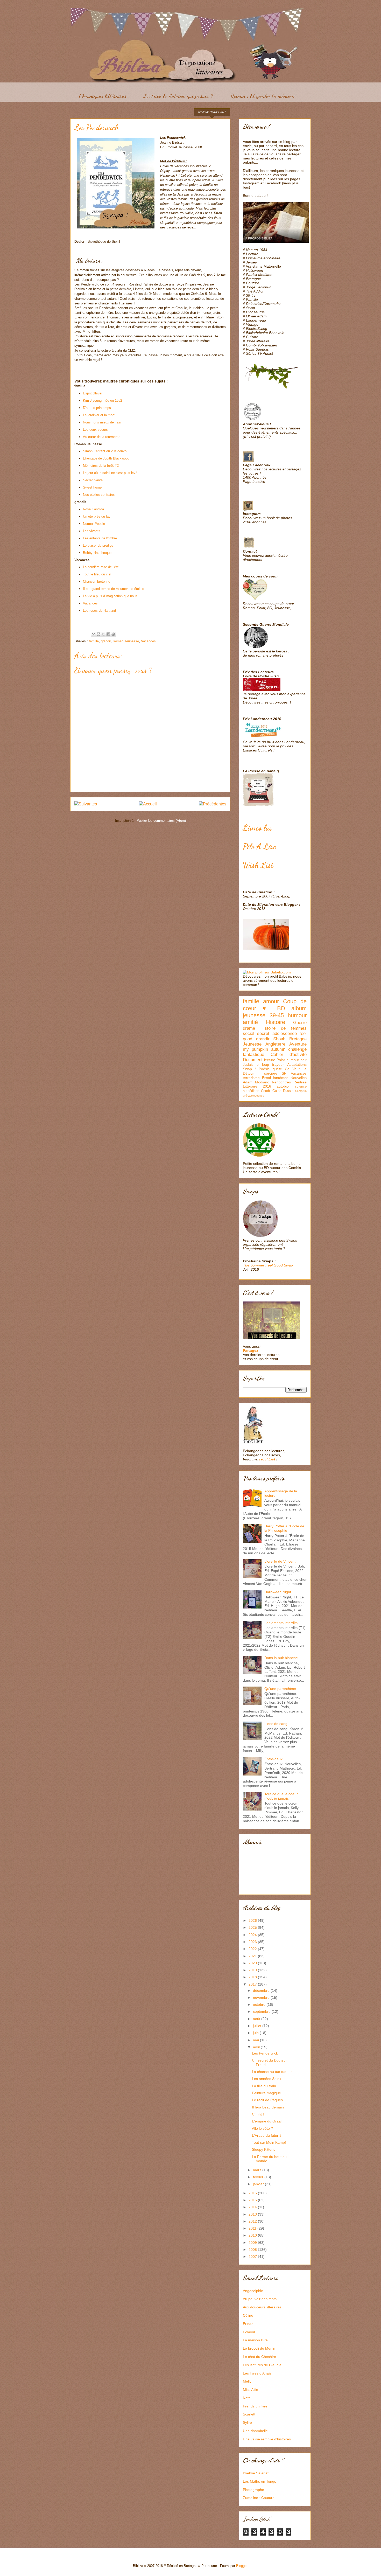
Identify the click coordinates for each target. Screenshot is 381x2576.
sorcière (271, 1073)
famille (94, 641)
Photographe (253, 2490)
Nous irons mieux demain (102, 422)
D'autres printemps (97, 408)
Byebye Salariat (256, 2473)
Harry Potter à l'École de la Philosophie (284, 1528)
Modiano (262, 1082)
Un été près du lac (97, 516)
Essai (266, 1078)
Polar (281, 1060)
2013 (253, 2214)
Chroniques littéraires (103, 96)
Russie (288, 1091)
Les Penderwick (265, 2053)
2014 (253, 2207)
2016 (253, 2193)
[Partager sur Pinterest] (113, 634)
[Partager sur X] (103, 634)
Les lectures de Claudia (262, 2365)
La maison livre (255, 2340)
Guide (277, 1091)
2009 (253, 2243)
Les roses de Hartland (99, 611)
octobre (260, 2004)
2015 (253, 2200)
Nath (247, 2398)
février (259, 2177)
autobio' (283, 1086)
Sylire (247, 2422)
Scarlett (249, 2414)
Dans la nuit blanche (281, 1658)
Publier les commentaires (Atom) (161, 821)
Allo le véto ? (262, 2128)
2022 (253, 1949)
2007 (253, 2257)
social (249, 1033)
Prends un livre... (257, 2406)
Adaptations (297, 1064)
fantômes (281, 1078)
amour (271, 1001)
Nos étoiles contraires (99, 495)
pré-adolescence (253, 1096)
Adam (248, 1082)
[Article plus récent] (86, 804)
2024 (253, 1935)
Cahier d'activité (289, 1054)
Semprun (301, 1091)
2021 (253, 1956)
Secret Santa (93, 480)
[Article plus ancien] (213, 804)
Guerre (300, 1023)
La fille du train (264, 2086)
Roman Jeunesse (126, 641)
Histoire (276, 1022)
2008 (253, 2250)
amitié (250, 1022)
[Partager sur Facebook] (108, 634)
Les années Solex (267, 2079)
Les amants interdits (281, 1623)
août (257, 2019)
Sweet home (92, 487)
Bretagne (298, 1039)
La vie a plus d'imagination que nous (110, 596)
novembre (262, 1997)
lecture (270, 1060)
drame (249, 1028)
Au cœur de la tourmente (102, 437)
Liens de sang (276, 1724)
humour (297, 1015)
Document (253, 1060)
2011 (253, 2228)
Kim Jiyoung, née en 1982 (103, 401)
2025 (253, 1927)
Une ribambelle (255, 2431)
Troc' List (267, 1459)
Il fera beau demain (268, 2107)
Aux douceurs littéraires (262, 2307)
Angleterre (275, 1044)
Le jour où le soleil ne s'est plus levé (110, 473)
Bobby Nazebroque (97, 553)
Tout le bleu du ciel (97, 574)
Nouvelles (299, 1078)
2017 (253, 1984)
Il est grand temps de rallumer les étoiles (114, 589)
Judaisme (251, 1064)
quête (277, 1069)
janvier (259, 2184)
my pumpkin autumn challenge (275, 1049)
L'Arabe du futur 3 (267, 2135)
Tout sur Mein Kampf (269, 2142)
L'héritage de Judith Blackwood (106, 458)
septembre (262, 2011)
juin (256, 2033)
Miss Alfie (251, 2390)
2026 (253, 1920)
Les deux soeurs (95, 430)
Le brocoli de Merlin (259, 2348)
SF (284, 1073)
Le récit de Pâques (267, 2100)
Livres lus (257, 828)
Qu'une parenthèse (280, 1689)
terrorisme (251, 1078)
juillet (258, 2026)
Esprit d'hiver (93, 393)
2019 (253, 1970)
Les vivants (92, 531)
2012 (253, 2221)
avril (257, 2047)
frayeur (278, 1064)
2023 (253, 1942)
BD (281, 1008)
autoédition (251, 1091)
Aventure (298, 1044)
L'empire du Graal (267, 2121)
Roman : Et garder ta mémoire (263, 96)
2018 (253, 1977)
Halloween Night (278, 1592)
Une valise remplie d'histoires (267, 2439)
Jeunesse (252, 1044)
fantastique (253, 1054)
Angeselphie (253, 2291)
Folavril (249, 2332)
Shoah (279, 1039)
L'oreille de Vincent (280, 1561)
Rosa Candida (93, 509)
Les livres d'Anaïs (257, 2373)
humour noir (297, 1060)
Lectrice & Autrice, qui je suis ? (178, 96)
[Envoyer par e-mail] (94, 634)
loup (266, 1064)
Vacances (90, 603)
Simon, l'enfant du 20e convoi (105, 451)
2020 (253, 1963)
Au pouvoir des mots (260, 2299)
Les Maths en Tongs (259, 2481)
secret (263, 1033)
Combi (266, 1091)
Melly (247, 2381)
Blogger (242, 2566)
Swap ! (249, 1069)
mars (258, 2170)
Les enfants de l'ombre (100, 538)
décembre (262, 1990)
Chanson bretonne (97, 582)
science (301, 1087)
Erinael (249, 2324)
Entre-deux (273, 1759)
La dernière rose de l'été (101, 567)
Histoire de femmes (284, 1028)
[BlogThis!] (98, 634)
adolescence (285, 1033)
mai (256, 2040)
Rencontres (281, 1082)
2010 (253, 2235)
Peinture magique (266, 2093)
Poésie (264, 1069)
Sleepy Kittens (264, 2149)
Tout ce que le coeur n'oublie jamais (281, 1796)
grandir (106, 641)
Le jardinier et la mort (99, 415)
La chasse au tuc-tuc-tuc (272, 2072)
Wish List (258, 865)
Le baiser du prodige (98, 545)
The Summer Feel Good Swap (268, 1265)
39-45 (277, 1015)
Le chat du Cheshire (259, 2357)
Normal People (94, 524)
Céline (248, 2315)
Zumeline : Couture (259, 2498)
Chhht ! (258, 2114)
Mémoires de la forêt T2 (101, 466)
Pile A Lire (259, 846)
